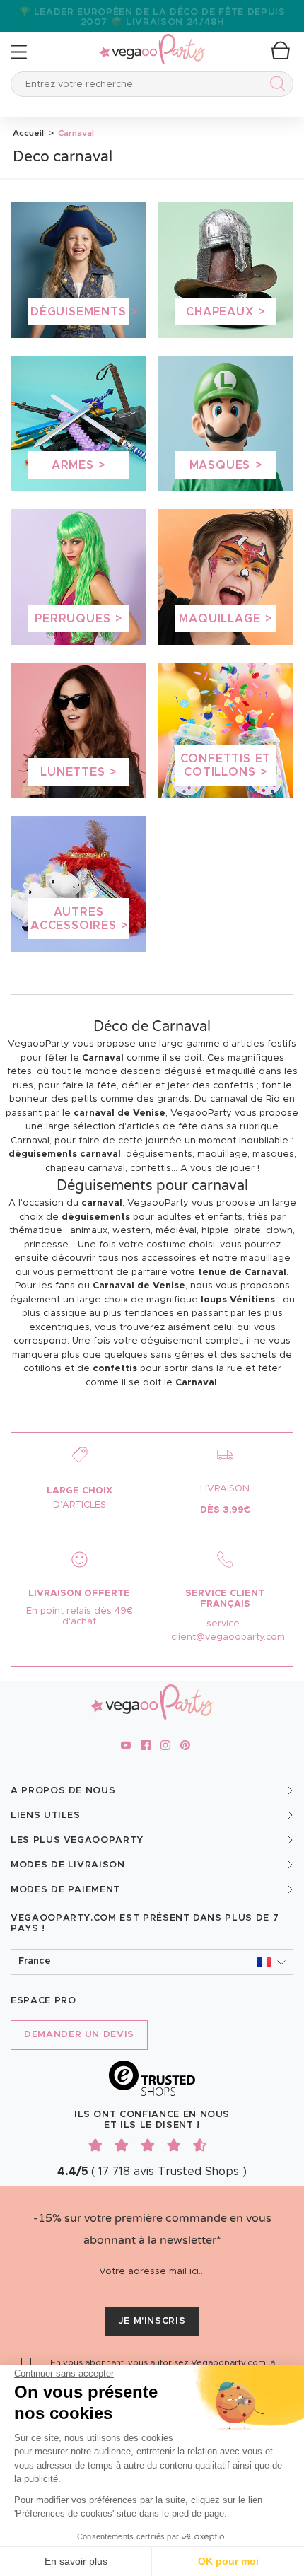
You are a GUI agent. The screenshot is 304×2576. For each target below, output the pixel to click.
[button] (152, 1962)
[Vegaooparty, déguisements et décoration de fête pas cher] (152, 41)
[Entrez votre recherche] (275, 86)
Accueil (28, 133)
